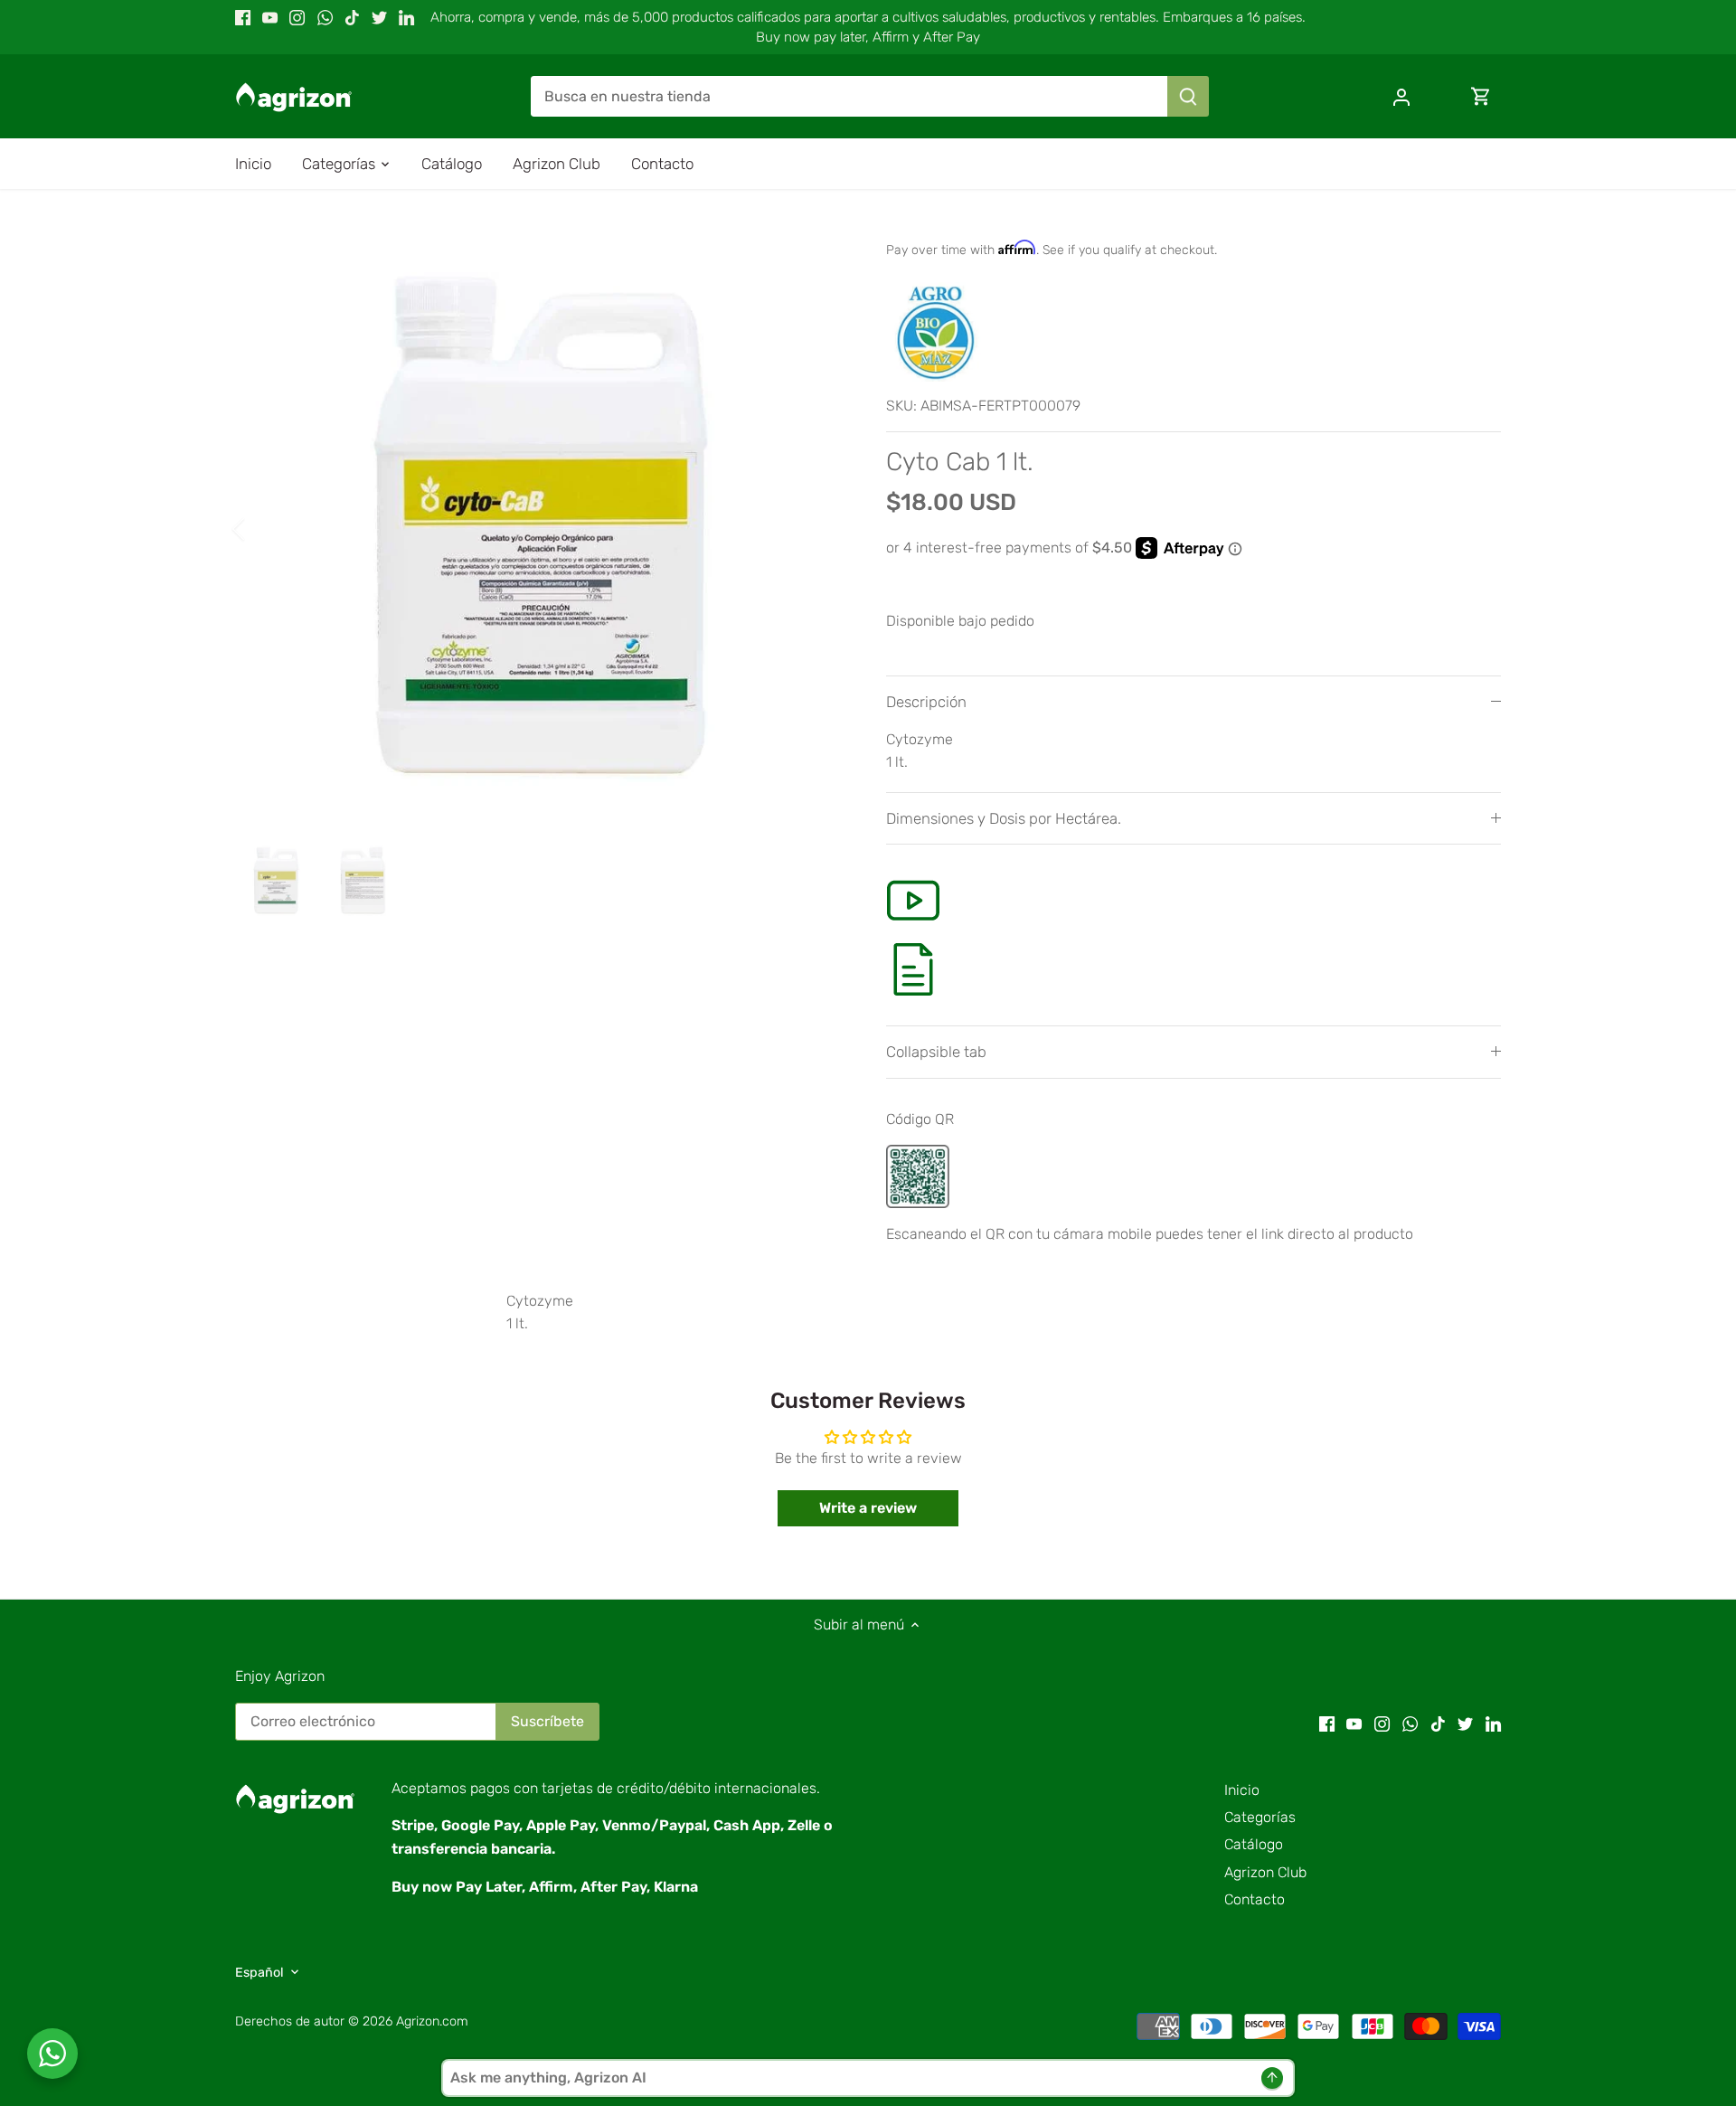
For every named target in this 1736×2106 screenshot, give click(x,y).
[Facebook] (243, 17)
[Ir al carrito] (1481, 96)
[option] (539, 529)
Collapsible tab (936, 1052)
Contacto (1255, 1899)
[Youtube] (270, 17)
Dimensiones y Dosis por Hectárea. (1004, 818)
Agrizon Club (1265, 1872)
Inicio (1242, 1790)
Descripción (926, 702)
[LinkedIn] (406, 17)
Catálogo (1254, 1844)
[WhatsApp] (325, 17)
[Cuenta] (1401, 96)
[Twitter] (379, 17)
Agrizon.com (432, 2021)
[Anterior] (262, 529)
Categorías (1260, 1817)
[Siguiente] (816, 529)
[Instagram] (297, 17)
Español (259, 1973)
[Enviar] (1188, 96)
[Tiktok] (352, 17)
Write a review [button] (868, 1508)
